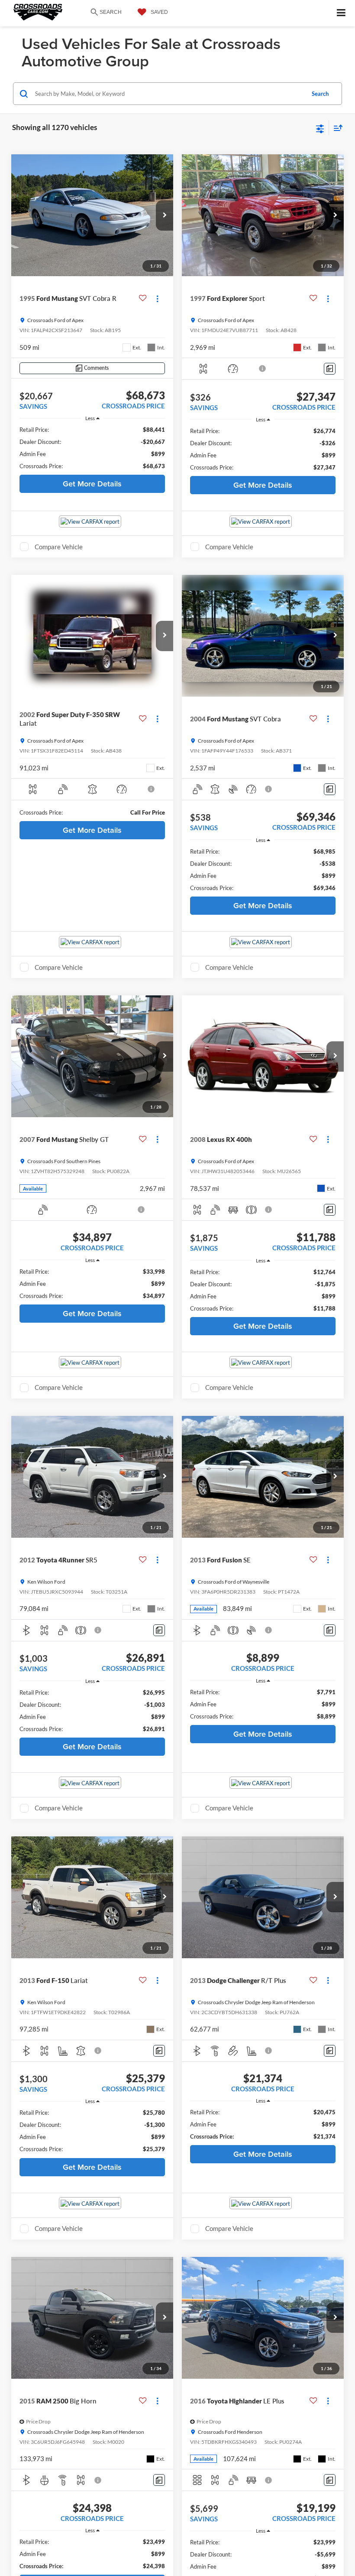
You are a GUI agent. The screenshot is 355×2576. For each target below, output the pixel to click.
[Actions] (157, 298)
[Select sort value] (336, 128)
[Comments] (330, 369)
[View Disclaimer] (263, 368)
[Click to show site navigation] (341, 13)
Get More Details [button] (92, 484)
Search (320, 94)
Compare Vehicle (59, 547)
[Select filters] (320, 128)
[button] (165, 215)
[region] (92, 448)
